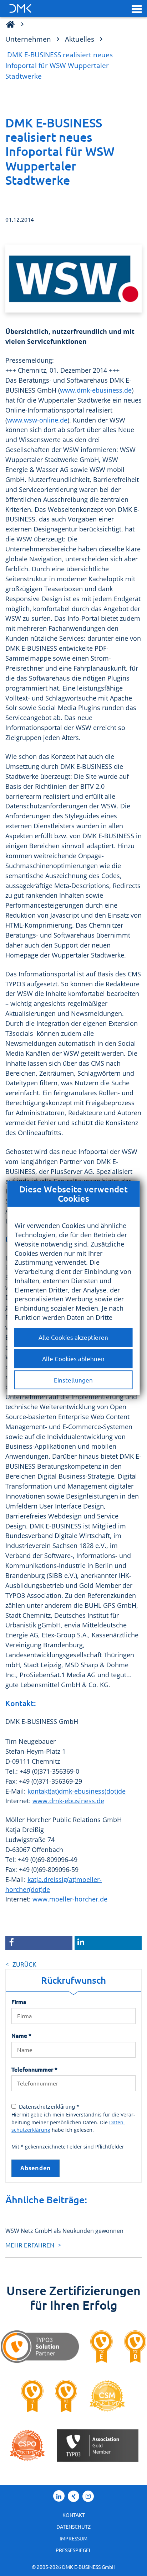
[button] (137, 9)
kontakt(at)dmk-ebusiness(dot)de (77, 1791)
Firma (19, 2001)
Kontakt (74, 2515)
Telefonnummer (34, 2069)
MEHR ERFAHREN (30, 2245)
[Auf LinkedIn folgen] (59, 2496)
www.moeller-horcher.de (70, 1899)
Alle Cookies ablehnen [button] (73, 1358)
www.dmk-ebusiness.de (96, 390)
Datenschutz (73, 2527)
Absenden (36, 2168)
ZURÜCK (24, 1964)
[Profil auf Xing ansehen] (73, 2496)
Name (21, 2035)
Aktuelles (80, 39)
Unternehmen (28, 39)
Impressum (73, 2538)
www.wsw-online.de (37, 420)
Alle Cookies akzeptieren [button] (73, 1337)
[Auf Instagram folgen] (88, 2496)
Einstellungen (73, 1380)
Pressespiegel (73, 2550)
